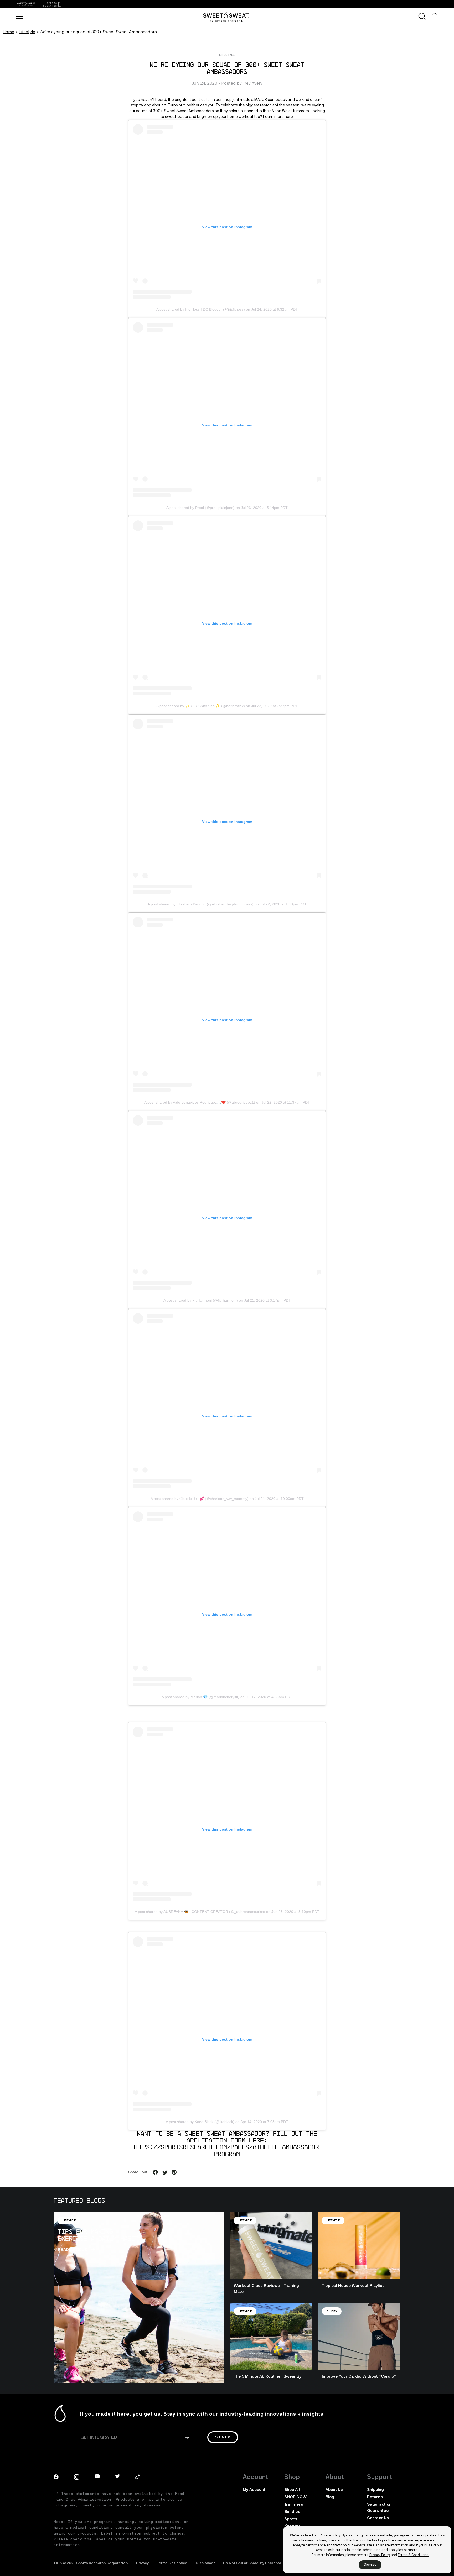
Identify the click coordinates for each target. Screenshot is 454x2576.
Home (8, 32)
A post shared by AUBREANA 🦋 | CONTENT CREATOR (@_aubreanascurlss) (200, 1912)
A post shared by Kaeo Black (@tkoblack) (200, 2122)
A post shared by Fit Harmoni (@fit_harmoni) (201, 1300)
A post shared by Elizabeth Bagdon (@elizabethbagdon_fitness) (201, 904)
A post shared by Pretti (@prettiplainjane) (200, 508)
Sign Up (223, 2437)
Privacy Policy (330, 2535)
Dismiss (370, 2565)
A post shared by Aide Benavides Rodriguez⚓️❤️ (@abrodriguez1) (200, 1102)
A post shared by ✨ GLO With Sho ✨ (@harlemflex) (201, 706)
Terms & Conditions (413, 2555)
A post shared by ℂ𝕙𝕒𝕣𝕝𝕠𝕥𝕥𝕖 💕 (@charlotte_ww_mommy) (200, 1499)
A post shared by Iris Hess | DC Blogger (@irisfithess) (201, 309)
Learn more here (278, 117)
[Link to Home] (51, 4)
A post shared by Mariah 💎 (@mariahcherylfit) (200, 1697)
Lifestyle (27, 32)
